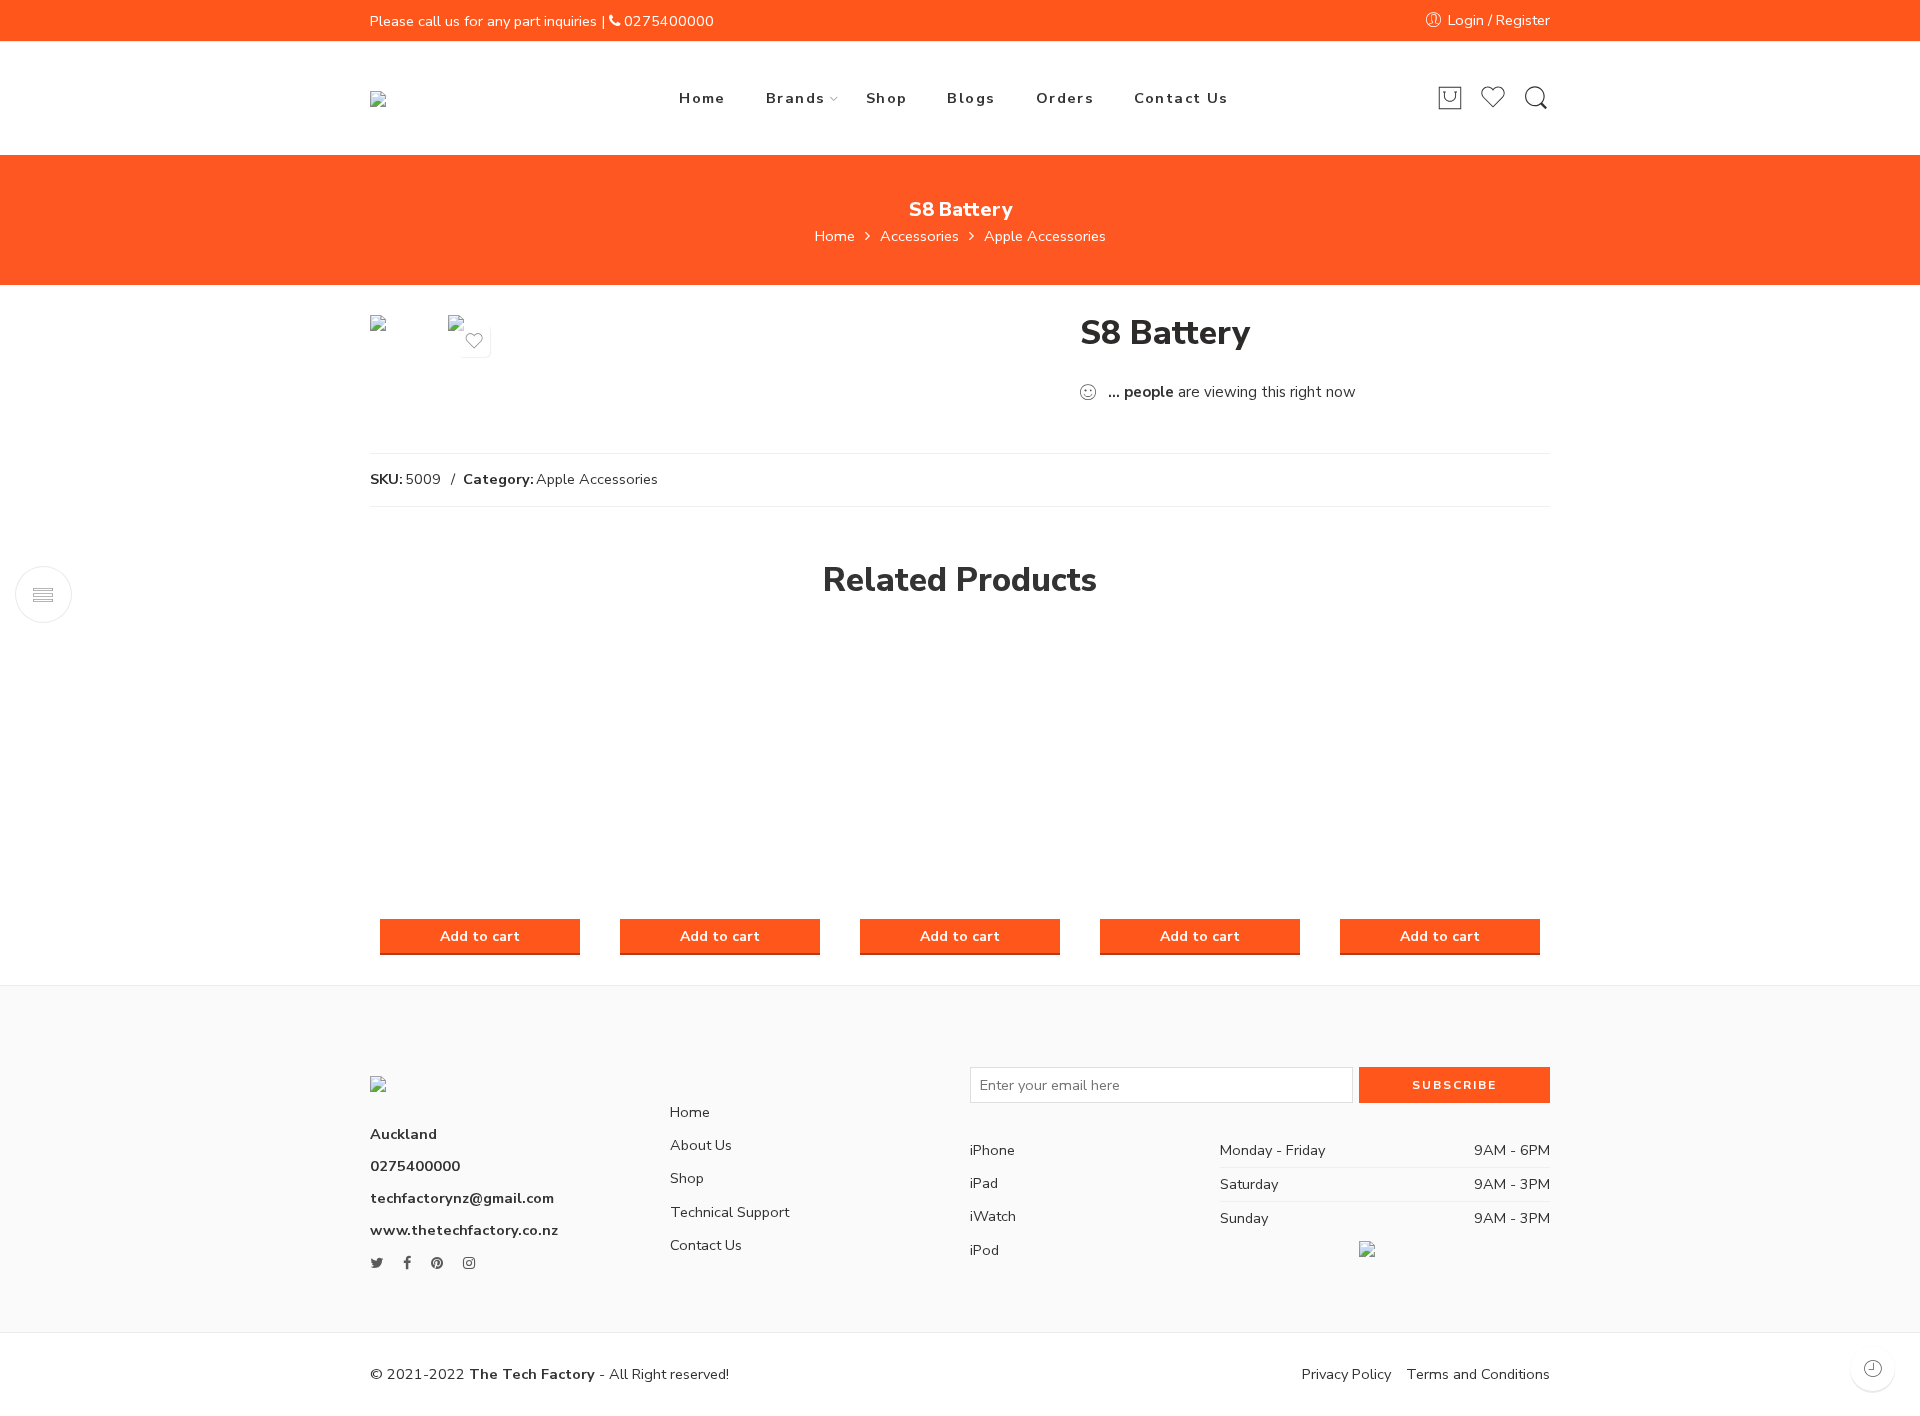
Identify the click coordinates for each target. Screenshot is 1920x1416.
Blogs (971, 98)
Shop (887, 98)
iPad (984, 1183)
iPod (984, 1250)
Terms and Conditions (1478, 1374)
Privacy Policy (1346, 1374)
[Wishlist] (474, 341)
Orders (1065, 98)
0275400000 (669, 21)
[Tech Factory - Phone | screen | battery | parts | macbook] (421, 98)
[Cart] (1450, 99)
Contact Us (1181, 98)
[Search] (1536, 98)
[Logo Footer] (442, 1073)
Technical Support (729, 1212)
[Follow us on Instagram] (469, 1263)
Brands (796, 98)
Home (702, 98)
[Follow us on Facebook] (407, 1263)
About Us (701, 1145)
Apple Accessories (1045, 236)
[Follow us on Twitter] (376, 1263)
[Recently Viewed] (1872, 1368)
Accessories (919, 236)
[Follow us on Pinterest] (437, 1263)
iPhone (992, 1150)
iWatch (993, 1216)
